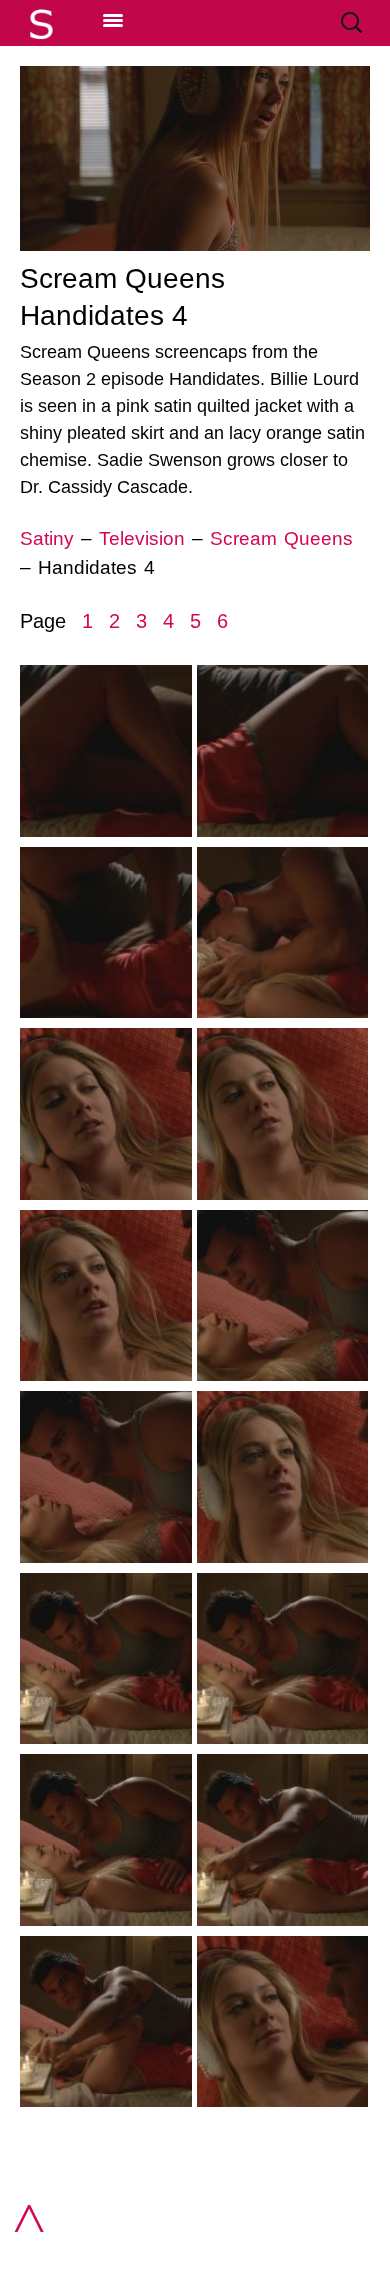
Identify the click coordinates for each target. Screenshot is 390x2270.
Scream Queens (281, 538)
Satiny (50, 538)
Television (142, 538)
